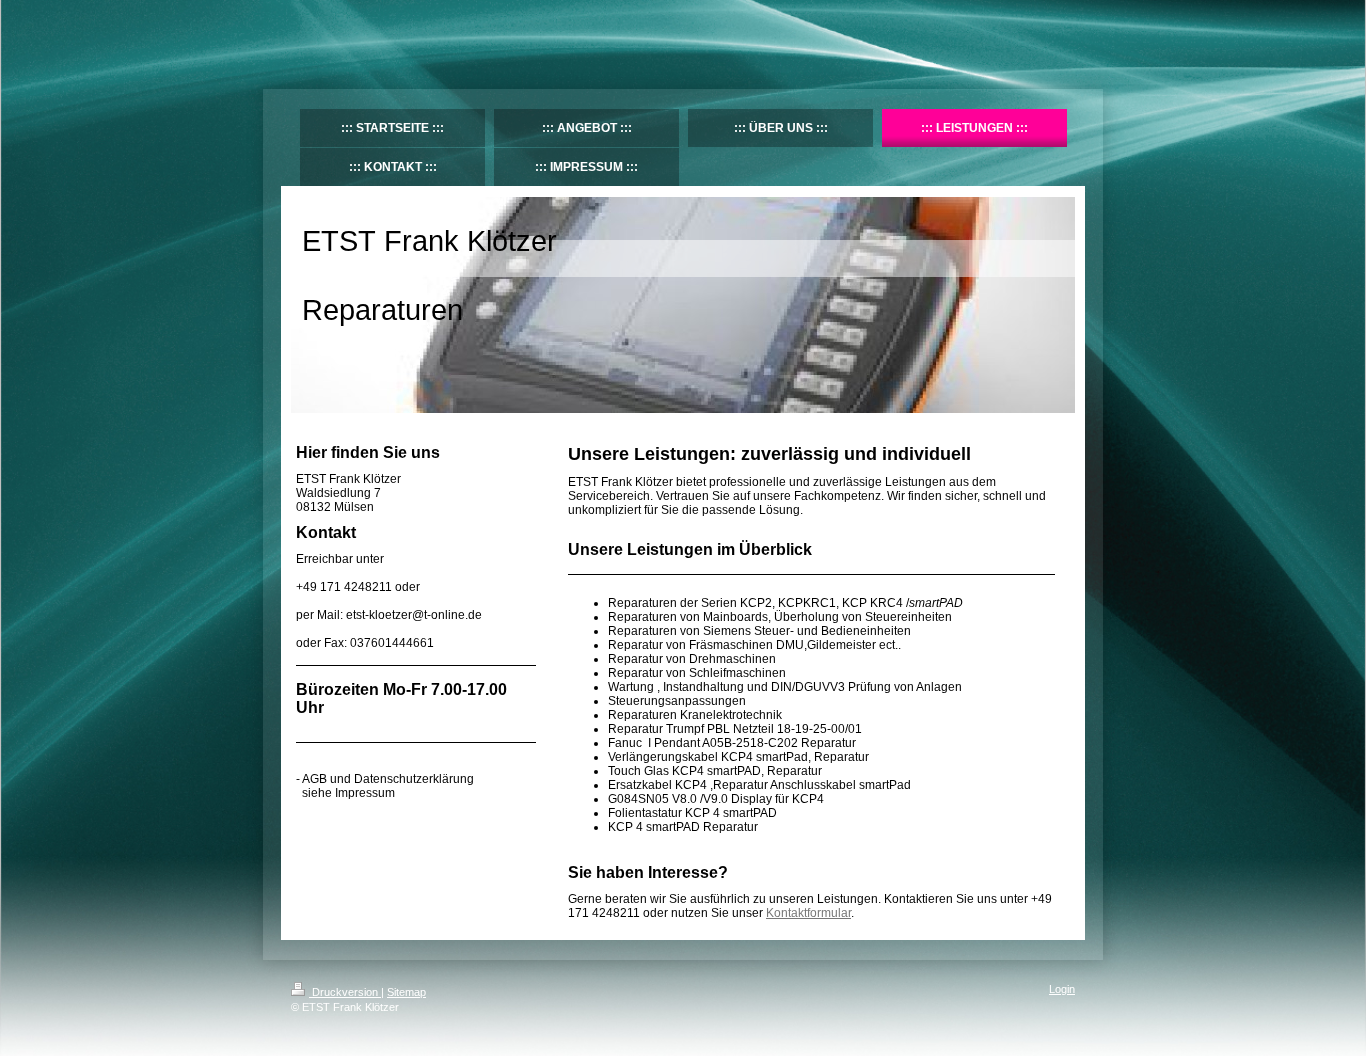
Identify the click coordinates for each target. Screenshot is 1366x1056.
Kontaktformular (808, 913)
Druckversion (345, 992)
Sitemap (406, 992)
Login (1062, 989)
